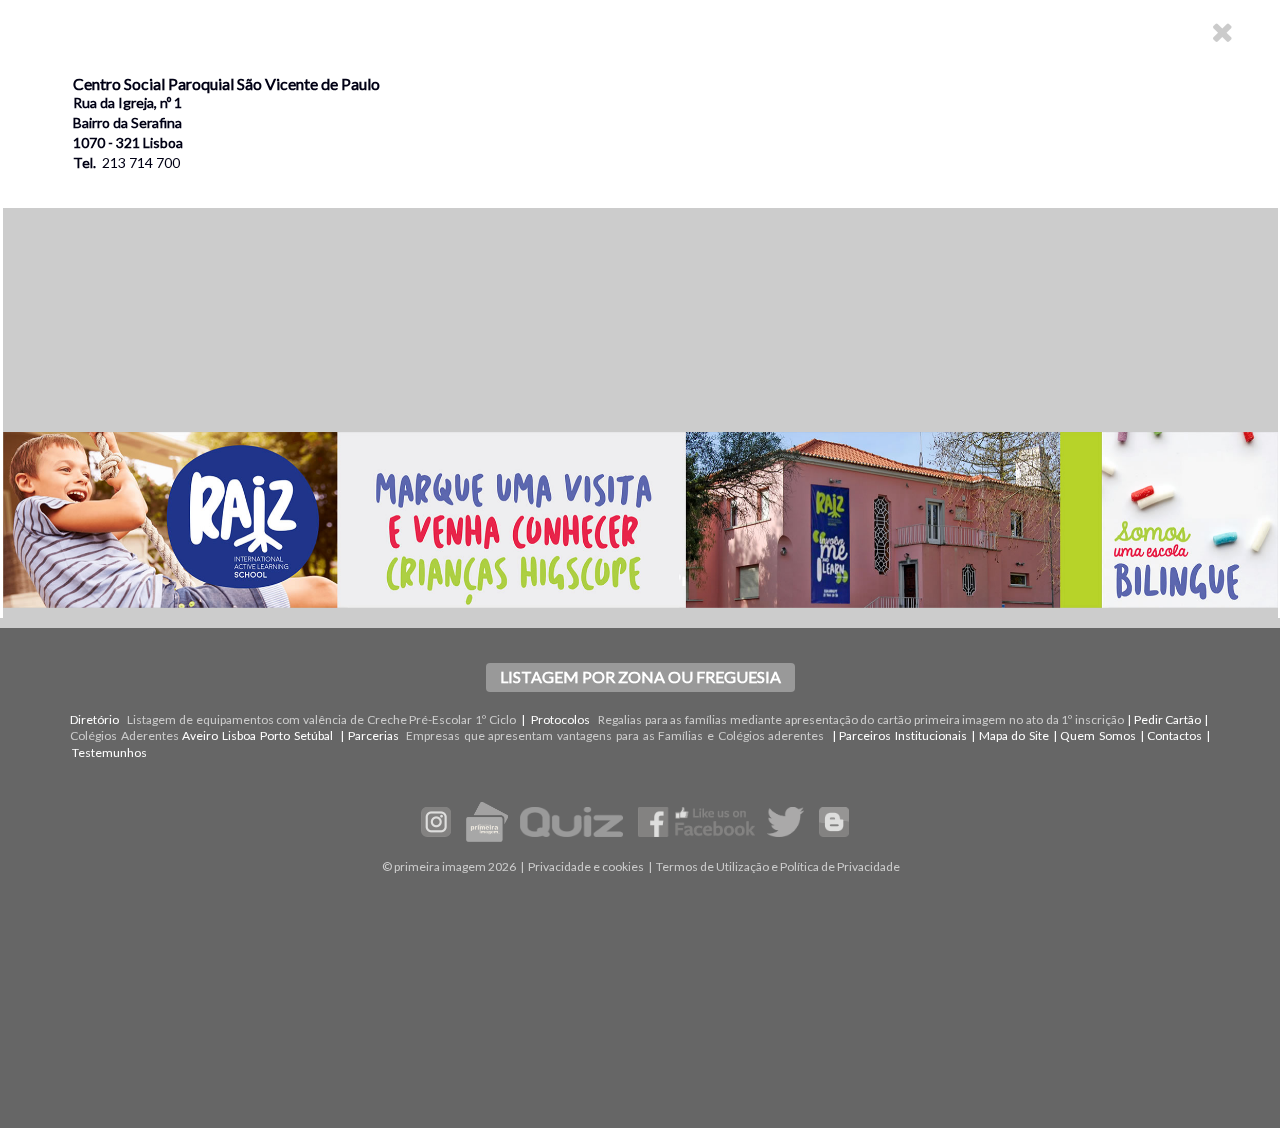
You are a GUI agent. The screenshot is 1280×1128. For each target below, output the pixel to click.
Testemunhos (109, 752)
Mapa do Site (1014, 735)
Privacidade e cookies (586, 866)
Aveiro (200, 735)
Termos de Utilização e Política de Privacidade (778, 866)
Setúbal (313, 735)
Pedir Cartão (1168, 719)
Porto (275, 735)
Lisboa (239, 735)
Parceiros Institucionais (903, 735)
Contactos (1174, 735)
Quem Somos (1098, 735)
